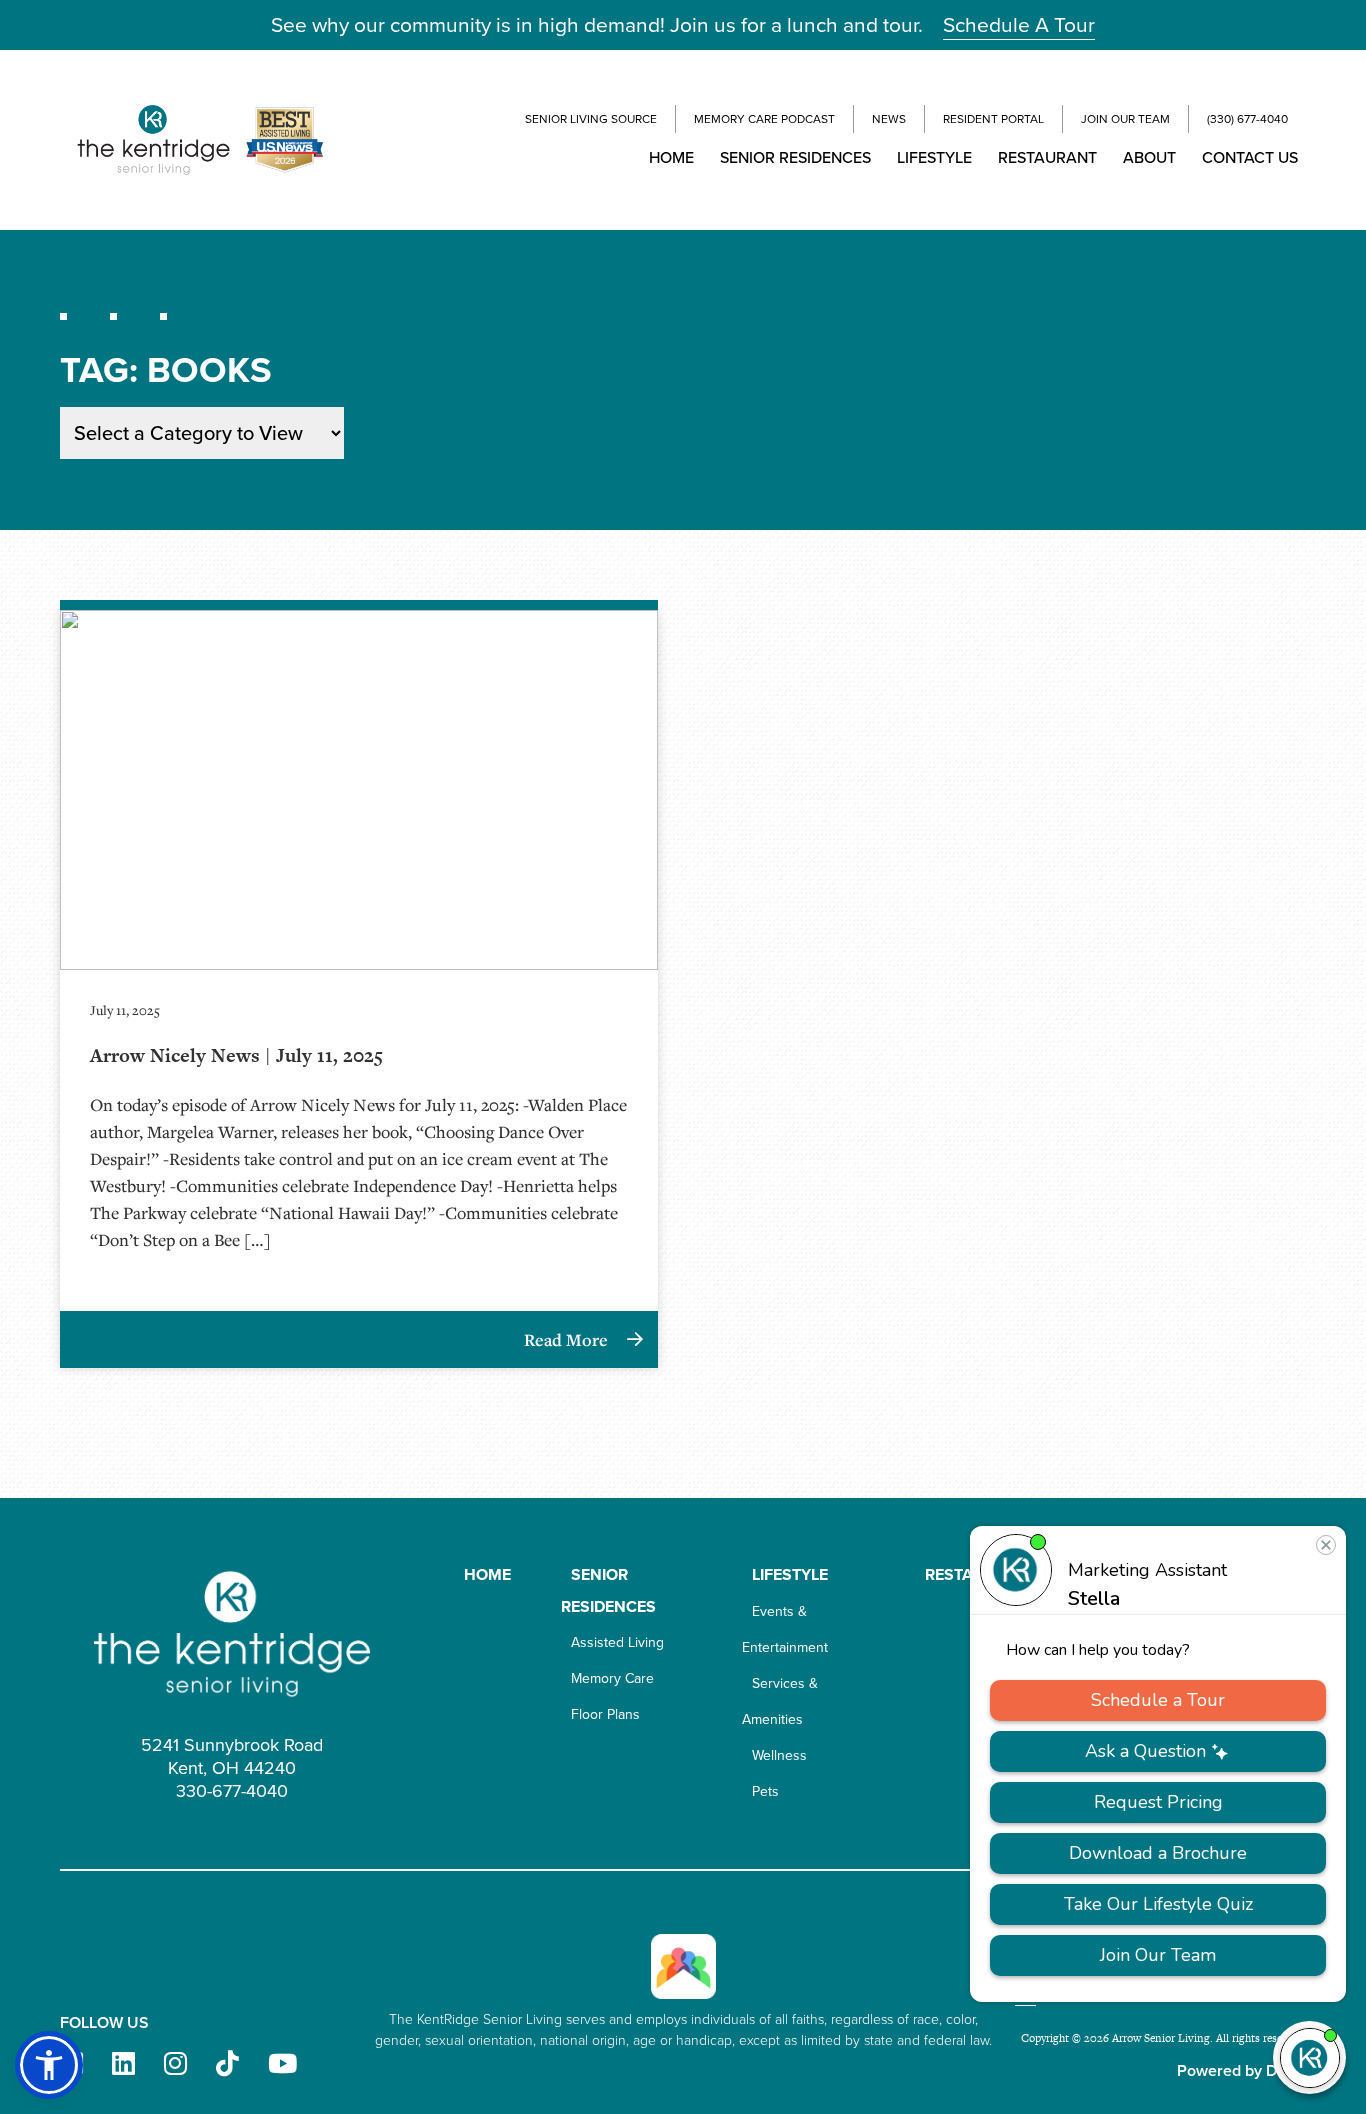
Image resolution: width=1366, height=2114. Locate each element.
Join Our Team (1125, 119)
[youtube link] (282, 2064)
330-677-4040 (232, 1791)
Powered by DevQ (1241, 2070)
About (1149, 157)
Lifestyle (934, 157)
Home (671, 157)
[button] (49, 2065)
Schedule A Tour (1019, 24)
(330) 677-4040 (1247, 119)
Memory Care (612, 1678)
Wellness (779, 1755)
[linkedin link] (123, 2064)
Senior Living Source (591, 119)
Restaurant (1047, 157)
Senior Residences (795, 157)
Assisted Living (617, 1642)
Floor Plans (605, 1714)
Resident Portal (993, 119)
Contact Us (1250, 157)
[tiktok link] (227, 2064)
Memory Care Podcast (764, 119)
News (889, 119)
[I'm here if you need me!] (1309, 2057)
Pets (765, 1791)
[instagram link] (175, 2064)
